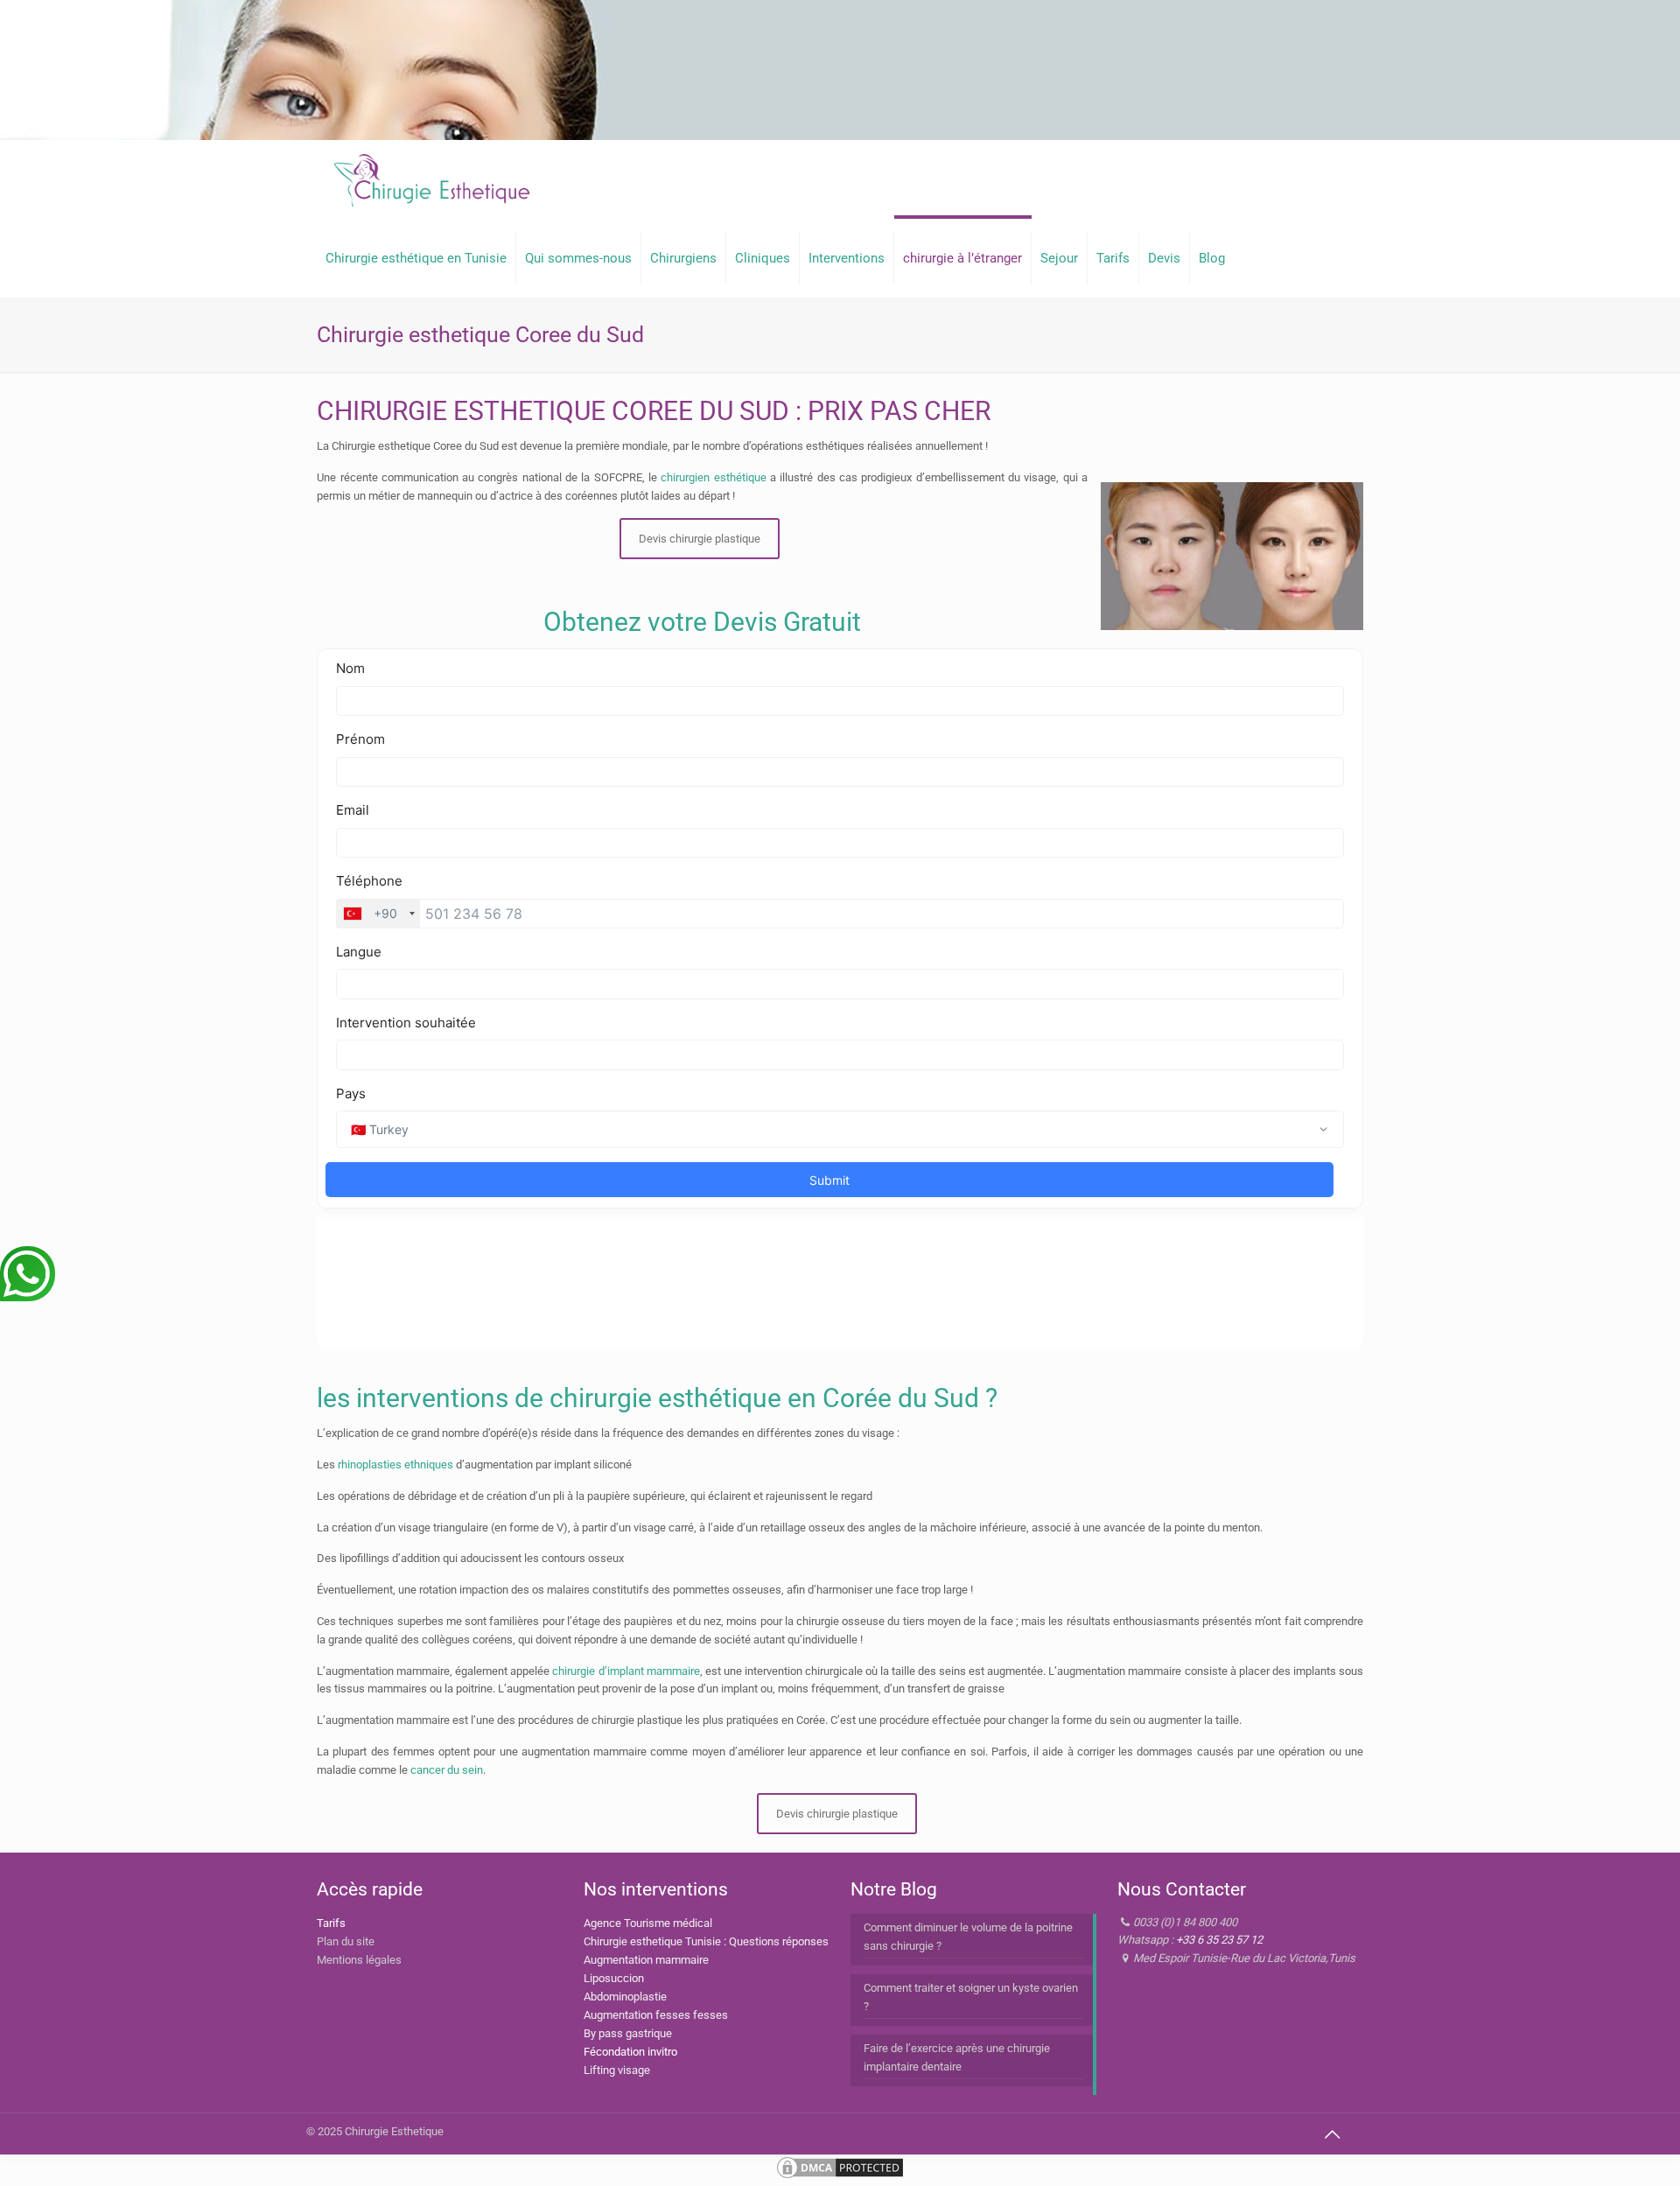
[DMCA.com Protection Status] (840, 2177)
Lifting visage (617, 2070)
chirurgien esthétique (713, 477)
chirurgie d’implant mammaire (626, 1671)
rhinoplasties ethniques (395, 1464)
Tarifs (331, 1923)
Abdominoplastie (625, 1997)
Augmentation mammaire (646, 1960)
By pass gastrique (628, 2033)
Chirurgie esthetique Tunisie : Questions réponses (706, 1941)
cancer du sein (447, 1770)
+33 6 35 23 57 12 (1219, 1940)
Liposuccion (614, 1978)
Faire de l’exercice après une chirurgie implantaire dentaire (957, 2057)
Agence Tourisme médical (648, 1923)
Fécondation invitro (630, 2052)
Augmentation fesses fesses (656, 2015)
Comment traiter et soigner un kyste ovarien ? (971, 1997)
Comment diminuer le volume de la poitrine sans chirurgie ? (968, 1937)
